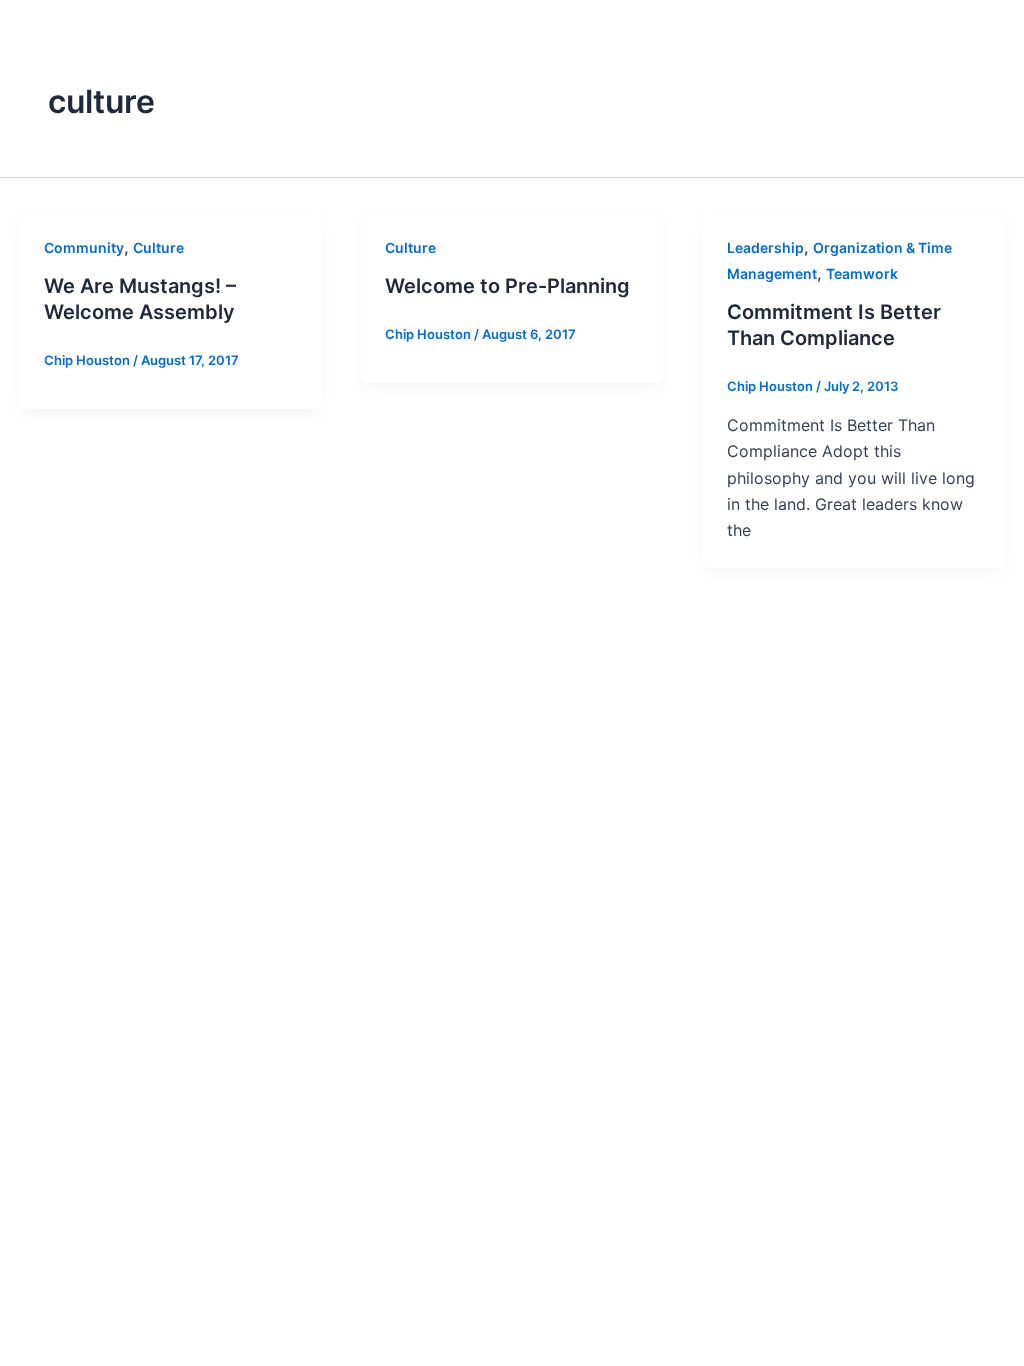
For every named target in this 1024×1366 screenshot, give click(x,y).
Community (84, 247)
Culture (158, 247)
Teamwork (862, 273)
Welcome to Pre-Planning (507, 286)
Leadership (765, 247)
